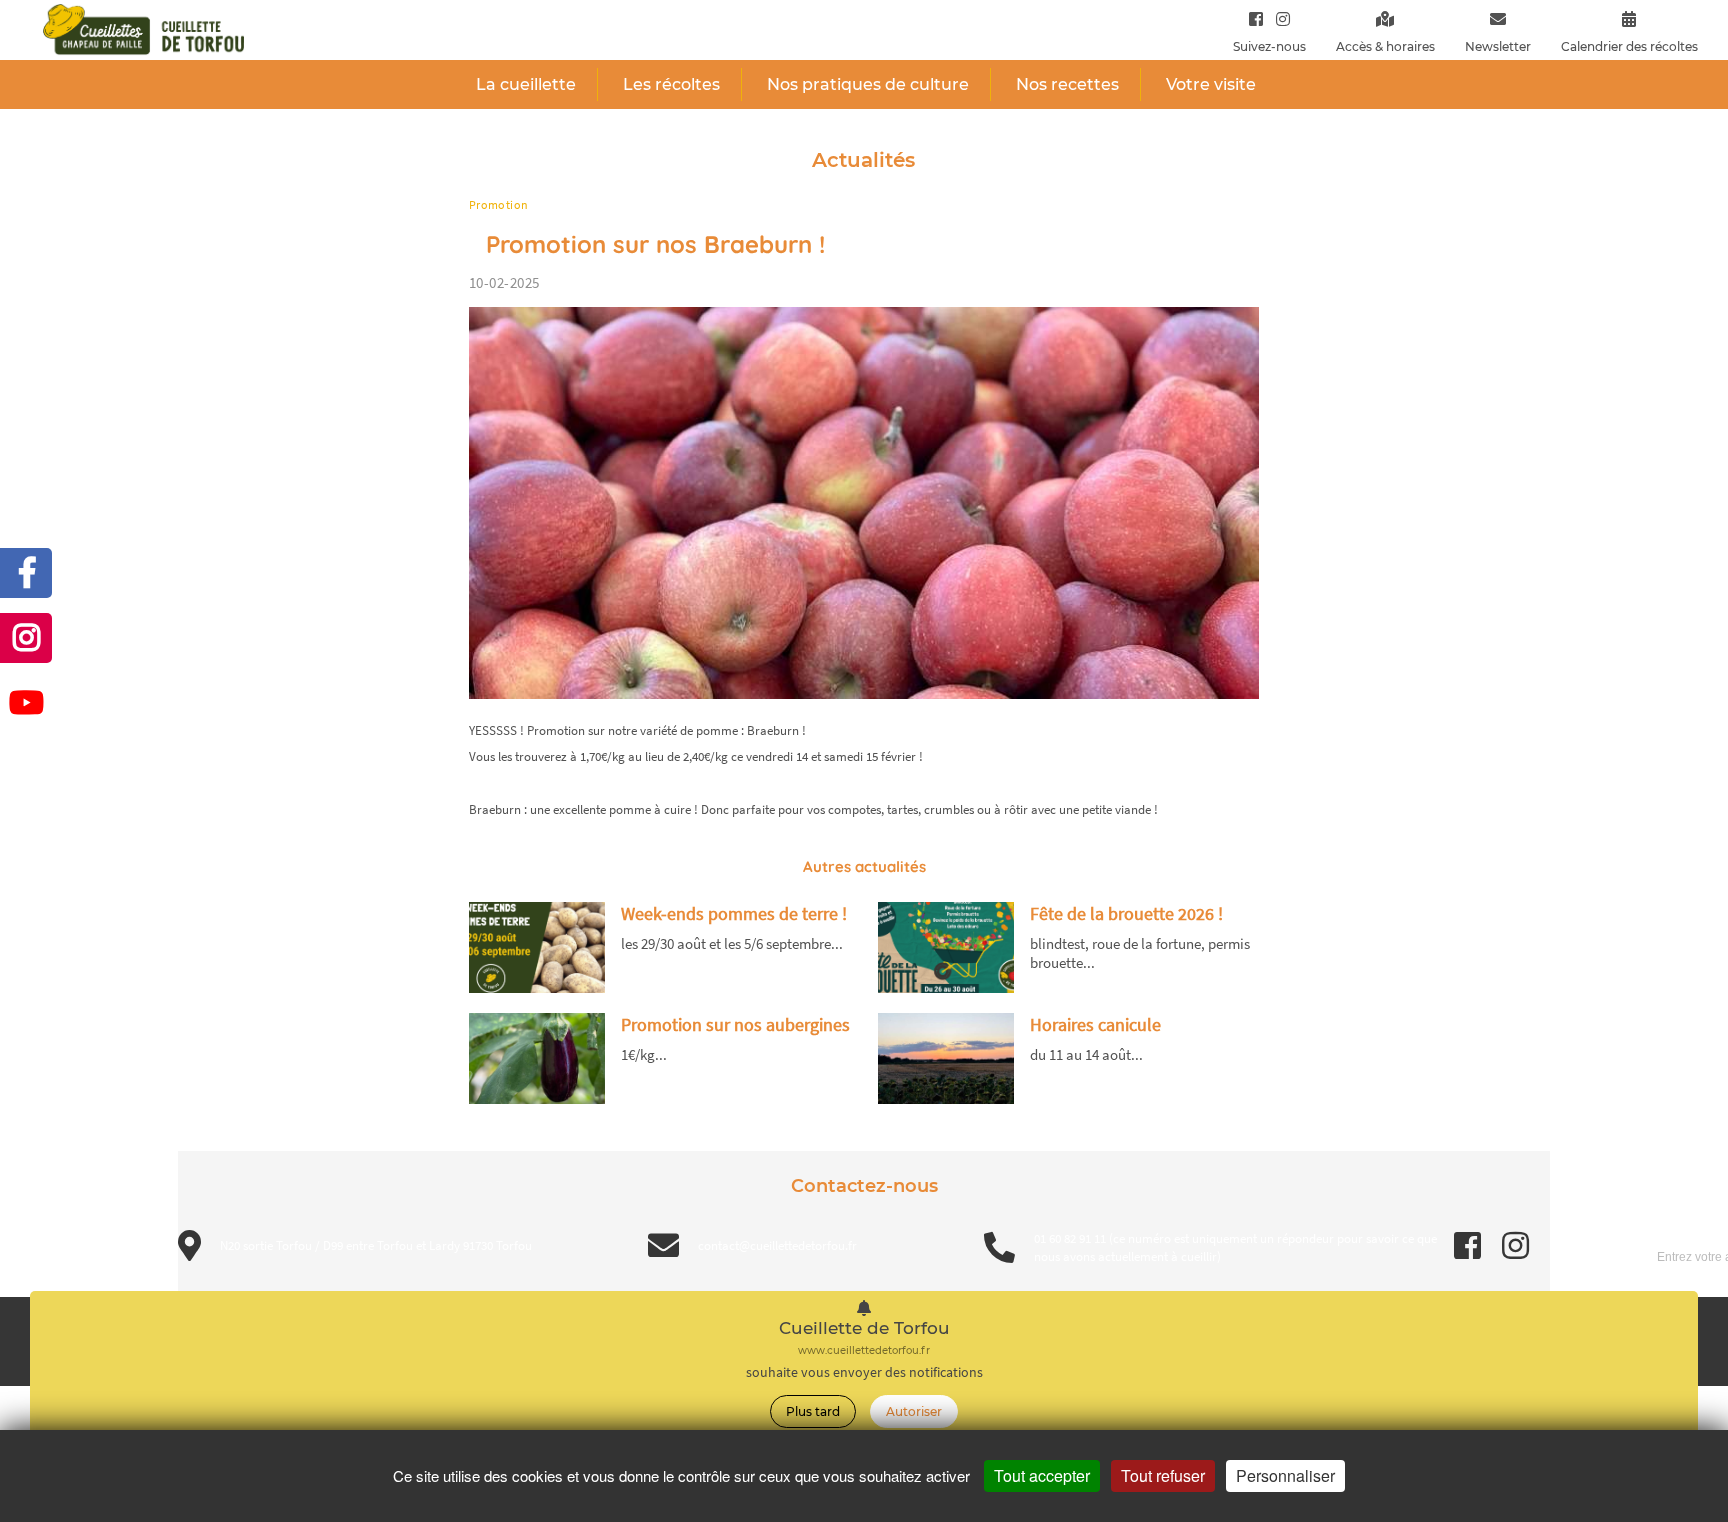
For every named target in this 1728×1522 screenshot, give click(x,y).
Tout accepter (1042, 1475)
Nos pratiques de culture (868, 84)
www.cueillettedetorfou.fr (864, 1350)
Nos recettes (1067, 84)
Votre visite (1211, 84)
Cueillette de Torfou (864, 1328)
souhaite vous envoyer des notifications (864, 1372)
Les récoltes (671, 84)
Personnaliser (1285, 1475)
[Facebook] (1256, 18)
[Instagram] (1278, 18)
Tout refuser (1163, 1475)
